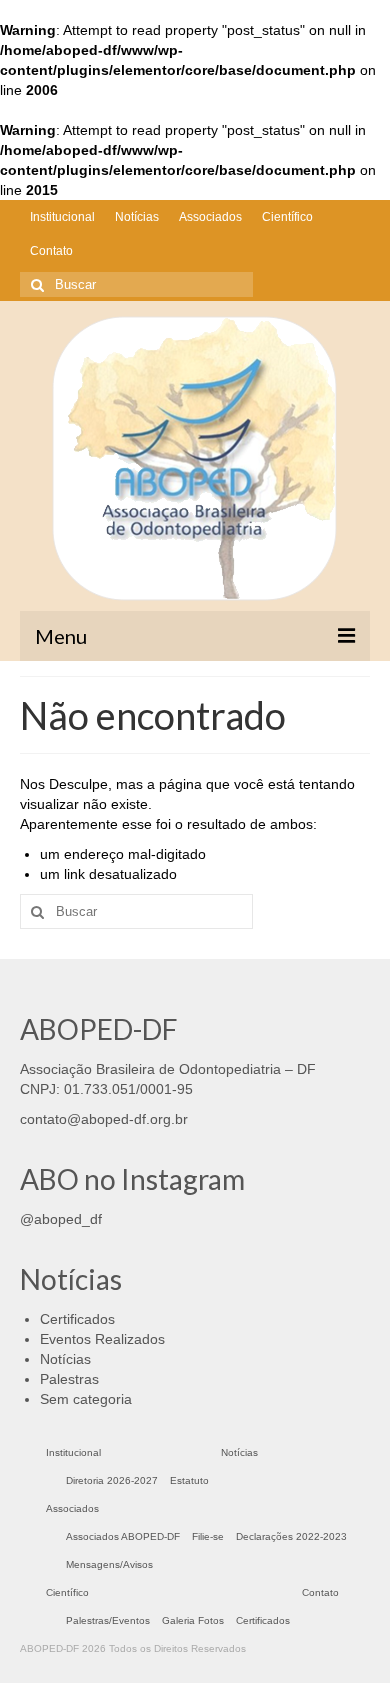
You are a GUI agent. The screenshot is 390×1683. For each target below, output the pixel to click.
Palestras (69, 1379)
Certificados (77, 1319)
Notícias (65, 1359)
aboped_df (68, 1219)
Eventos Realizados (102, 1339)
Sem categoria (86, 1399)
